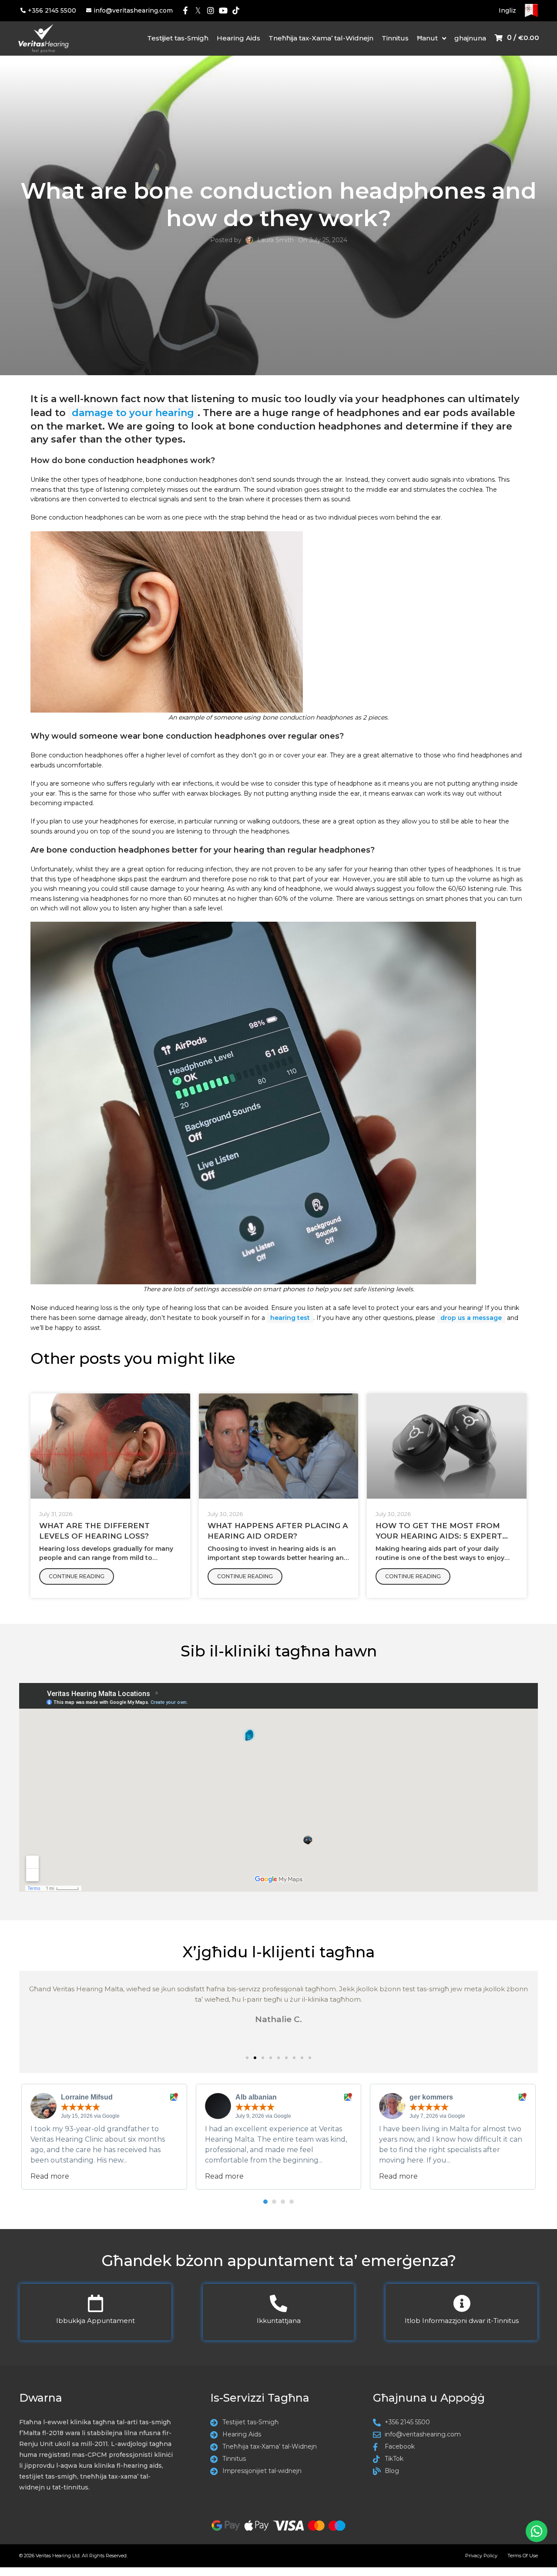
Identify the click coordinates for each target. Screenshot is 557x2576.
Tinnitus (395, 38)
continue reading (77, 1576)
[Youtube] (223, 11)
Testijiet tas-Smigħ (178, 38)
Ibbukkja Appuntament (96, 2321)
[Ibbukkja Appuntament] (95, 2303)
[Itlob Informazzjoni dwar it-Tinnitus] (462, 2303)
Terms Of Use (523, 2556)
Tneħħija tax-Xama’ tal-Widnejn (321, 38)
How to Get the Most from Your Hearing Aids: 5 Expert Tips (439, 1536)
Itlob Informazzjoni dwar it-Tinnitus (462, 2321)
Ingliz (507, 10)
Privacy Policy (481, 2556)
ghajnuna (470, 38)
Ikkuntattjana (279, 2321)
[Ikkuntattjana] (278, 2303)
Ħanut (427, 38)
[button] (247, 2058)
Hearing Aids (238, 38)
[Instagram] (211, 11)
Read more (50, 2176)
